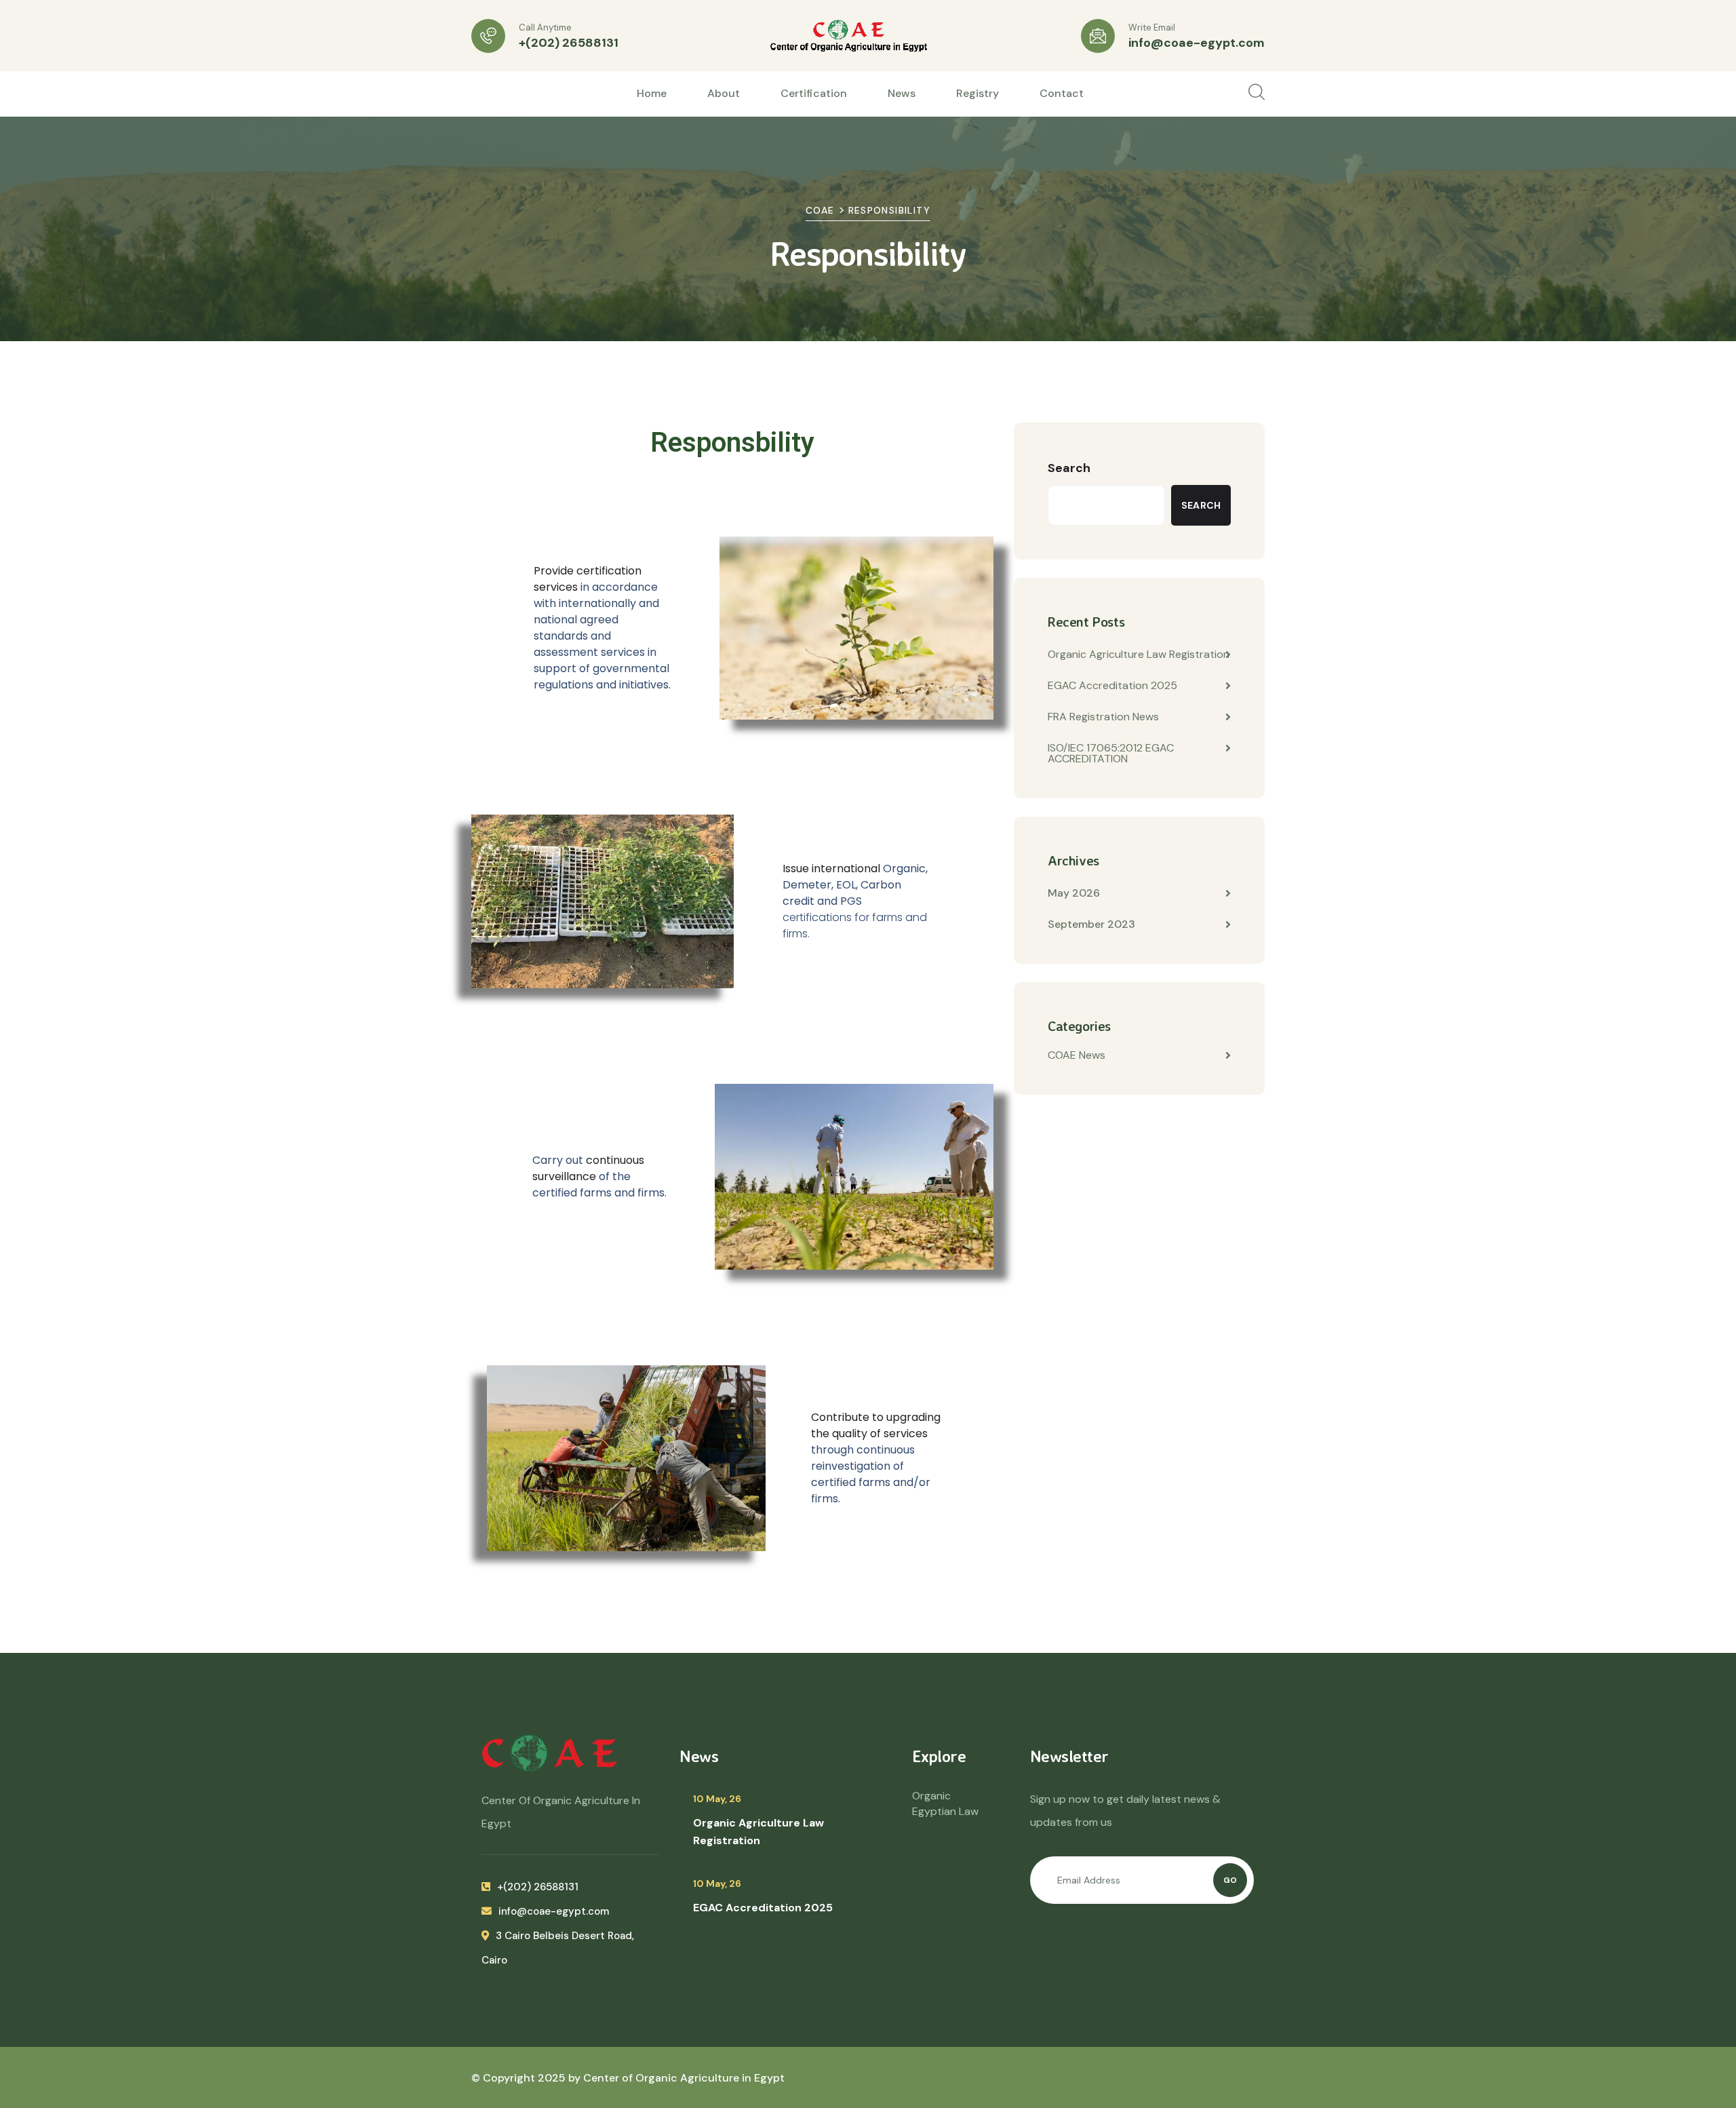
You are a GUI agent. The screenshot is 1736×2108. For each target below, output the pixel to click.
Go (1230, 1880)
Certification (814, 93)
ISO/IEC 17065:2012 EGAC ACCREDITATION (1111, 753)
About (724, 93)
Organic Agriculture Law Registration (1139, 654)
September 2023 (1091, 924)
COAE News (1077, 1055)
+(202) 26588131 (569, 43)
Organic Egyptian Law (945, 1803)
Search (1069, 468)
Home (652, 93)
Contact (1062, 93)
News (902, 93)
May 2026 (1074, 893)
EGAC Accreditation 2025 (1112, 685)
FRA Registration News (1103, 717)
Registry (978, 93)
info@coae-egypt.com (1197, 43)
